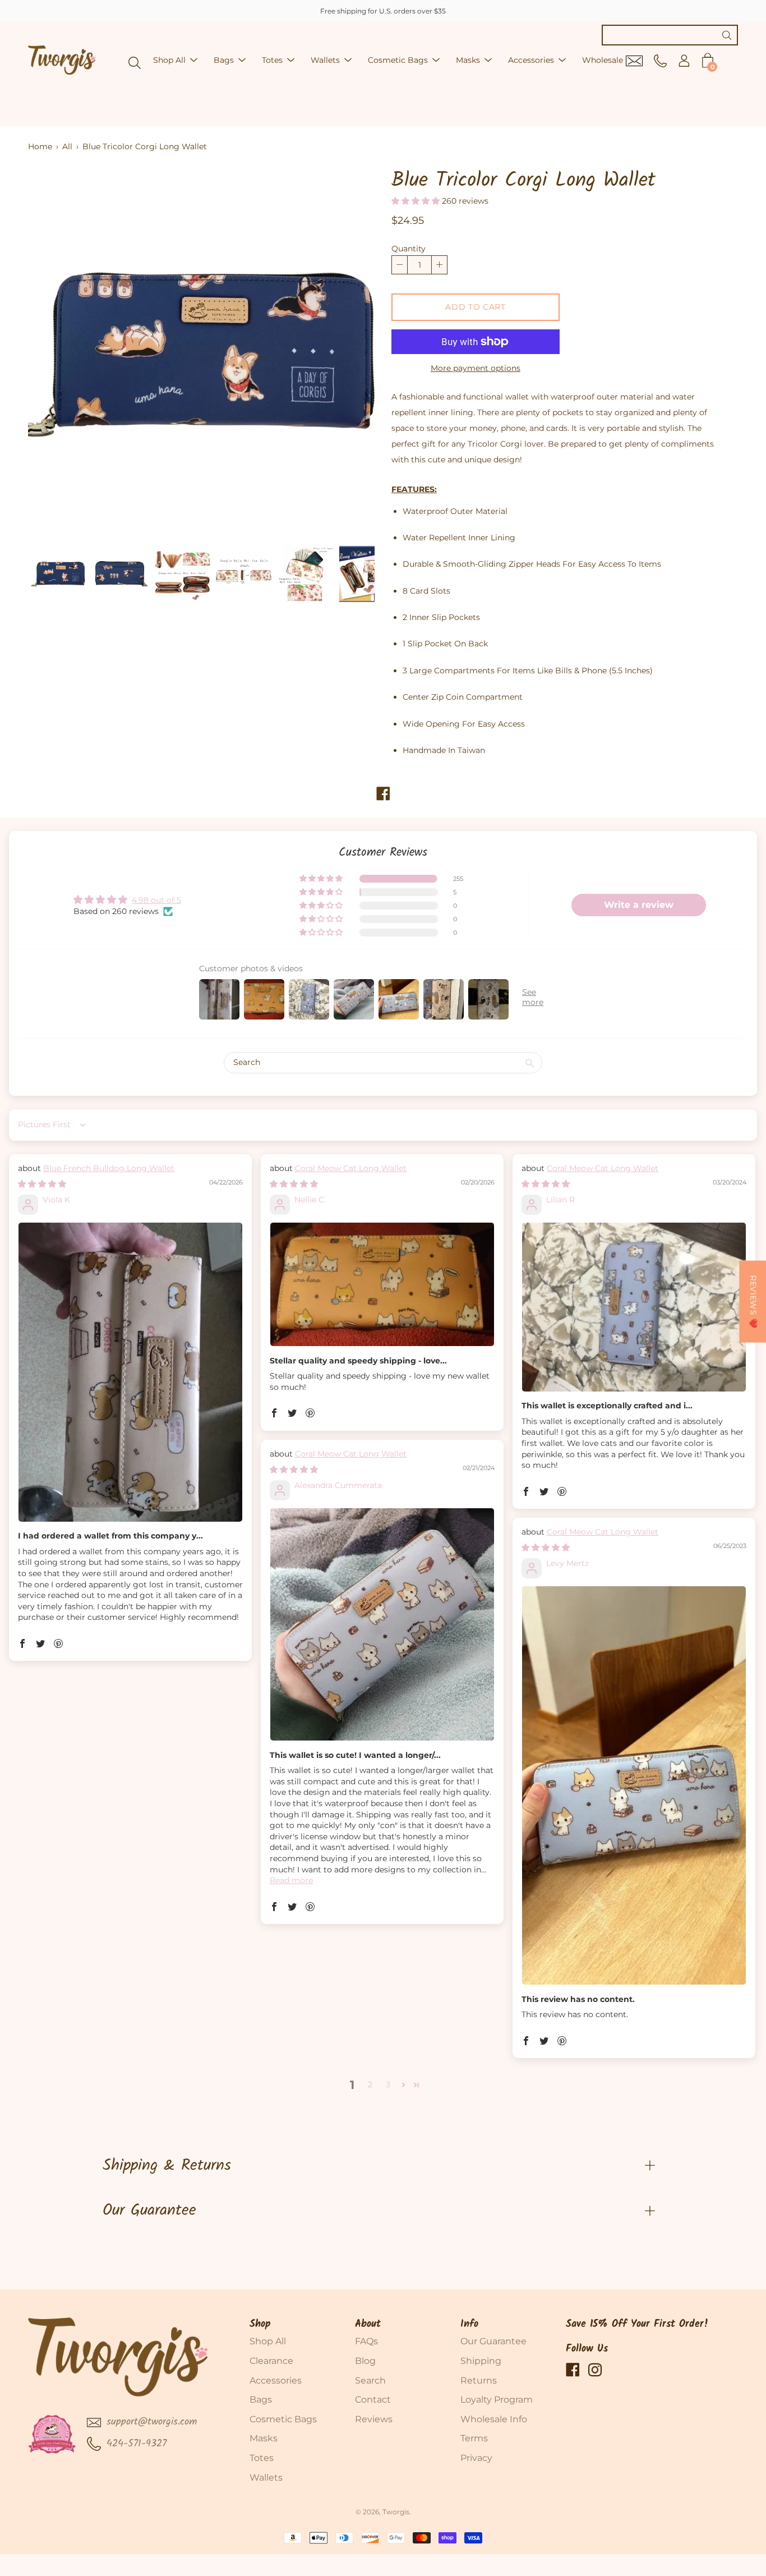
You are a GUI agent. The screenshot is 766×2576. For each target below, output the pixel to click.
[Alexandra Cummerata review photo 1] (382, 1624)
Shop (260, 2324)
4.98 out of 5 (156, 900)
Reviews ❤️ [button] (753, 1301)
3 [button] (388, 2084)
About (368, 2324)
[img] (42, 1184)
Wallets (325, 60)
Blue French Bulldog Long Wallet (109, 1168)
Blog (365, 2361)
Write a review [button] (639, 905)
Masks (468, 60)
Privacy (476, 2458)
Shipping (481, 2361)
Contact (373, 2400)
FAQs (366, 2341)
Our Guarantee (149, 2210)
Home (40, 146)
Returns (479, 2380)
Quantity (409, 249)
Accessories (531, 60)
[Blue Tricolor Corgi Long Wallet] (59, 574)
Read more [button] (291, 1880)
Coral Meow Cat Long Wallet (351, 1168)
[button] (417, 201)
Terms (474, 2438)
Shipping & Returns (167, 2166)
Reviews (374, 2419)
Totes (272, 60)
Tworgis (396, 2512)
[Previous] (56, 353)
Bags (224, 60)
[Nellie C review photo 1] (382, 1284)
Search (370, 2380)
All (67, 146)
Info (469, 2324)
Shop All (169, 60)
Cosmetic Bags (398, 60)
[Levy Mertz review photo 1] (634, 1785)
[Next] (347, 353)
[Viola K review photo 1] (130, 1372)
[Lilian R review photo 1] (634, 1307)
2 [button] (370, 2084)
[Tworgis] (62, 60)
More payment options (476, 368)
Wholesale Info (494, 2419)
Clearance (271, 2361)
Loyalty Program (497, 2400)
